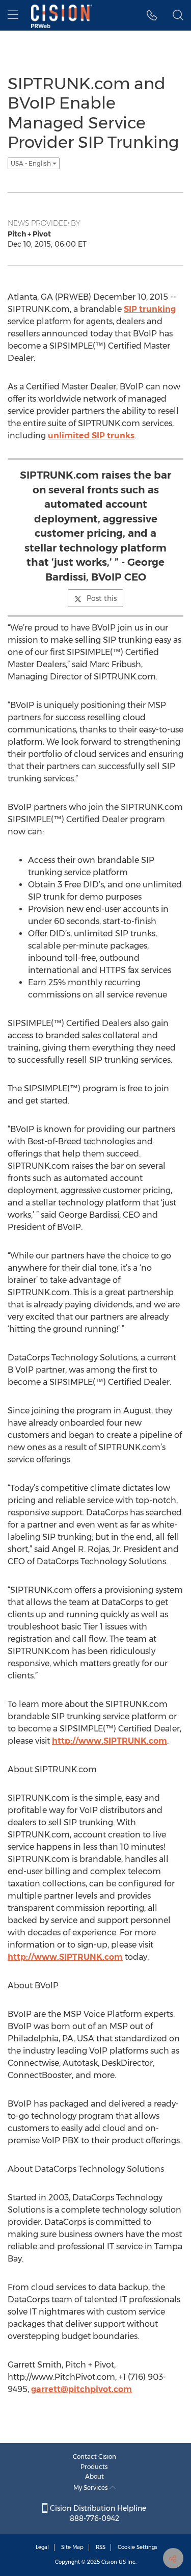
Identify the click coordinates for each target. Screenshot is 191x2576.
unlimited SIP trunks (91, 436)
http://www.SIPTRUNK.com (110, 1741)
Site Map (72, 2547)
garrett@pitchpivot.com (81, 2389)
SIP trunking (150, 309)
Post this (102, 598)
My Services (91, 2488)
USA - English (32, 163)
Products (94, 2467)
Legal (42, 2547)
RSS (101, 2547)
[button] (152, 15)
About (94, 2476)
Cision (109, 2562)
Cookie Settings (138, 2547)
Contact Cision (94, 2456)
